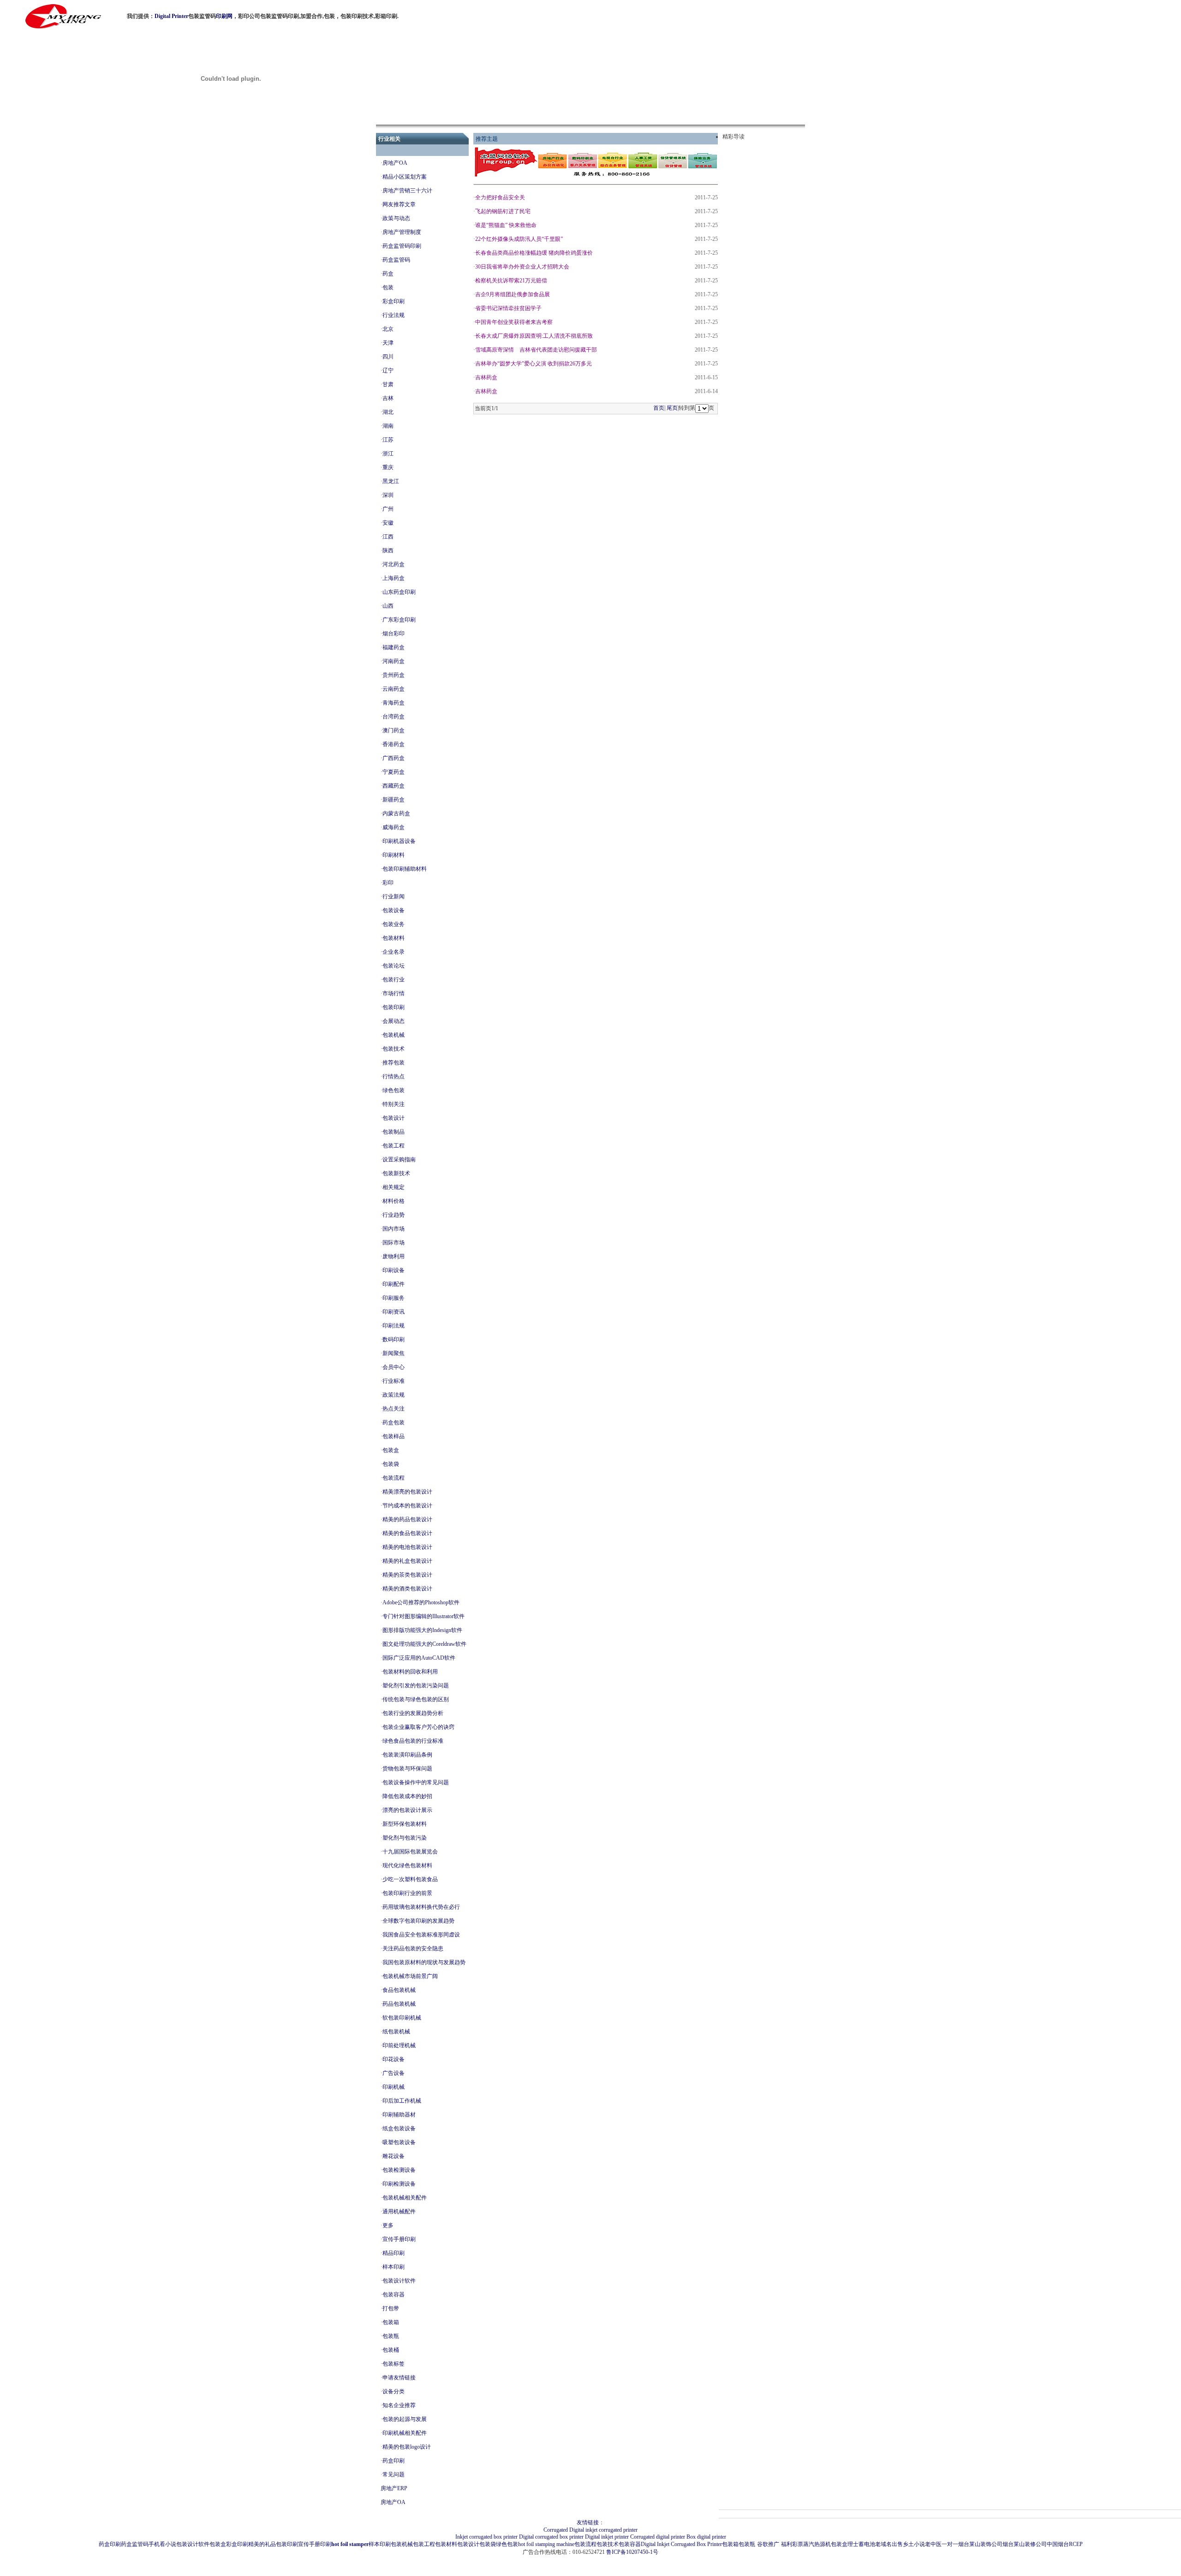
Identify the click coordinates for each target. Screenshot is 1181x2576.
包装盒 (391, 1450)
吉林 (388, 398)
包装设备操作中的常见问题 (416, 1782)
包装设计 (394, 1118)
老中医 (933, 2544)
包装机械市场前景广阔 (410, 1976)
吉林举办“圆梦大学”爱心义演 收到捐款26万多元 (534, 364)
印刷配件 (394, 1284)
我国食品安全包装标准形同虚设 (421, 1935)
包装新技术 (396, 1173)
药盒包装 (394, 1422)
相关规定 (394, 1187)
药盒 (388, 274)
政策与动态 (396, 218)
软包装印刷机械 (402, 2018)
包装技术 (394, 1049)
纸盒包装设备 (399, 2128)
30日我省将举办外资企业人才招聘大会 (522, 267)
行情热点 (394, 1076)
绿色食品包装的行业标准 (413, 1741)
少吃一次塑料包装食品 (410, 1879)
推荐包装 (394, 1063)
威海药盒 (394, 827)
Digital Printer (171, 16)
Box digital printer (706, 2537)
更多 (388, 2225)
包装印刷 (394, 1007)
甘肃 (388, 384)
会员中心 (394, 1367)
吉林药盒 (486, 377)
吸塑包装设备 (399, 2142)
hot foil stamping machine (546, 2544)
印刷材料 (394, 855)
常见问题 (394, 2474)
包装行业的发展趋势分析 (413, 1713)
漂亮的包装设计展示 (407, 1810)
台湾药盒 (394, 717)
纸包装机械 (396, 2032)
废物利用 (394, 1256)
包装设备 (394, 910)
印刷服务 (394, 1298)
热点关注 (394, 1409)
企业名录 (394, 952)
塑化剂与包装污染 (405, 1838)
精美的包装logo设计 (407, 2447)
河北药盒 (394, 564)
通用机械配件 (399, 2211)
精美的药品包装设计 (407, 1519)
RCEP (1076, 2544)
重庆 (388, 467)
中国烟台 (1058, 2544)
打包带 (391, 2308)
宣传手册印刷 (399, 2239)
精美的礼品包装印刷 (273, 2544)
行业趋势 (394, 1215)
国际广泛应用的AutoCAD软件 (419, 1658)
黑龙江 (391, 481)
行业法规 (394, 315)
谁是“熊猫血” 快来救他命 (506, 225)
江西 (388, 537)
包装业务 (394, 924)
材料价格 (394, 1201)
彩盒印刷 (394, 301)
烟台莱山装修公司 (1025, 2544)
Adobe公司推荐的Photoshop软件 (421, 1602)
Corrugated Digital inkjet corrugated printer (590, 2530)
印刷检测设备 (399, 2184)
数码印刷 (394, 1339)
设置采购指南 (399, 1159)
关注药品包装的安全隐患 (413, 1948)
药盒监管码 (396, 260)
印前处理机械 (399, 2045)
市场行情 (394, 993)
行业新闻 (394, 897)
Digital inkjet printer (607, 2537)
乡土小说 (914, 2544)
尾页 (672, 408)
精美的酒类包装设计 (407, 1589)
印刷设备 (394, 1270)
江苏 (388, 440)
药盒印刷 (394, 2461)
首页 (659, 408)
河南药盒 (394, 661)
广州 (388, 509)
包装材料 (394, 938)
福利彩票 (792, 2544)
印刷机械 (394, 2087)
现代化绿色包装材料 (407, 1865)
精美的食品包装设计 (407, 1533)
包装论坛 (394, 966)
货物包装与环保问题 (407, 1769)
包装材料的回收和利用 (410, 1672)
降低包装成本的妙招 (407, 1796)
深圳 (388, 495)
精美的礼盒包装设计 (407, 1561)
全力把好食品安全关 (500, 197)
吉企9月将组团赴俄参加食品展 (513, 294)
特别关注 (394, 1104)
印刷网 (224, 16)
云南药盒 (394, 689)
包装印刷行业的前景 (407, 1893)
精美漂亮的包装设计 (407, 1492)
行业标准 (394, 1381)
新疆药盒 (394, 800)
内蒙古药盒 (396, 813)
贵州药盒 (394, 675)
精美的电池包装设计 (407, 1547)
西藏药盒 (394, 786)
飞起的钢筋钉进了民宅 (503, 211)
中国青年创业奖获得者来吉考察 (514, 322)
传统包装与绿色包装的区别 (416, 1699)
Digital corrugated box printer (551, 2537)
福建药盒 (394, 647)
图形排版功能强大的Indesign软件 (422, 1630)
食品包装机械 (399, 1990)
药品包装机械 (399, 2004)
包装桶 (391, 2350)
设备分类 (394, 2391)
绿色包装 (394, 1090)
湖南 (388, 426)
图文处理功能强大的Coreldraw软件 (424, 1644)
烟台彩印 (394, 634)
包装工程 (394, 1146)
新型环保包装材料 (405, 1824)
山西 (388, 606)
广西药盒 (394, 758)
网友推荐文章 (399, 204)
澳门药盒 (394, 730)
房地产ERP (394, 2488)
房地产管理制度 (402, 232)
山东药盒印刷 (399, 592)
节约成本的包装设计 (407, 1506)
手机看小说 (162, 2544)
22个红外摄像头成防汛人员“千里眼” (519, 239)
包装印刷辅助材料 (405, 869)
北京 (388, 329)
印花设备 (394, 2059)
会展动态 (394, 1021)
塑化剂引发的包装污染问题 (416, 1685)
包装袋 (391, 1464)
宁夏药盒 (394, 772)
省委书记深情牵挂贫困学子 (508, 308)
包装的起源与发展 (405, 2419)
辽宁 (388, 371)
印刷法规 (394, 1326)
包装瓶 (391, 2336)
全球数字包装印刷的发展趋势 (418, 1921)
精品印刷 (394, 2253)
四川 (388, 357)
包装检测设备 (399, 2170)
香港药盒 (394, 744)
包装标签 (394, 2364)
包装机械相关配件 (405, 2198)
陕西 (388, 550)
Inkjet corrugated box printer (486, 2537)
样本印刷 (394, 2267)
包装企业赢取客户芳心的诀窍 (418, 1727)
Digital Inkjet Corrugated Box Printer (681, 2544)
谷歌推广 (768, 2544)
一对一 (950, 2544)
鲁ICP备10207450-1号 (632, 2552)
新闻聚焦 (394, 1353)
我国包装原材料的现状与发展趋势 (424, 1962)
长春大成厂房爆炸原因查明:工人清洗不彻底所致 (534, 336)
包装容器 (394, 2295)
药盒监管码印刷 (402, 246)
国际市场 (394, 1243)
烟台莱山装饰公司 (980, 2544)
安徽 (388, 523)
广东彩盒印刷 (399, 620)
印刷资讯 (394, 1312)
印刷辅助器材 (399, 2115)
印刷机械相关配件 (405, 2433)
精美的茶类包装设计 (407, 1575)
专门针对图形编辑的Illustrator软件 (423, 1616)
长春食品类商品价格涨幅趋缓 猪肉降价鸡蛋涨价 (534, 253)
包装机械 (394, 1035)
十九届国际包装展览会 (410, 1852)
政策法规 (394, 1395)
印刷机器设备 (399, 841)
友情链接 (588, 2522)
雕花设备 (394, 2156)
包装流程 (394, 1478)
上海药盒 (394, 578)
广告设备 (394, 2073)
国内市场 (394, 1229)
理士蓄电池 (861, 2544)
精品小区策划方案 (405, 177)
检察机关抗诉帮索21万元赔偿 (511, 281)
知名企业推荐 (399, 2405)
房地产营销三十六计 (407, 191)
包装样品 (394, 1436)
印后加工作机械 (402, 2101)
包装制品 (394, 1132)
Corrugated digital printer (658, 2537)
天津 (388, 343)
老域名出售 (889, 2544)
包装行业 (394, 980)
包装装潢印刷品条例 (407, 1755)
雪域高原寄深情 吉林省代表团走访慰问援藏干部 (536, 350)
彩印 (388, 883)
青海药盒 (394, 703)
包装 (388, 287)
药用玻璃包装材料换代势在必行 (421, 1907)
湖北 (388, 412)
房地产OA (395, 163)
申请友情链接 (399, 2378)
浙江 (388, 454)
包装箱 (391, 2322)
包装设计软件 (399, 2281)
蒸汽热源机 (817, 2544)
